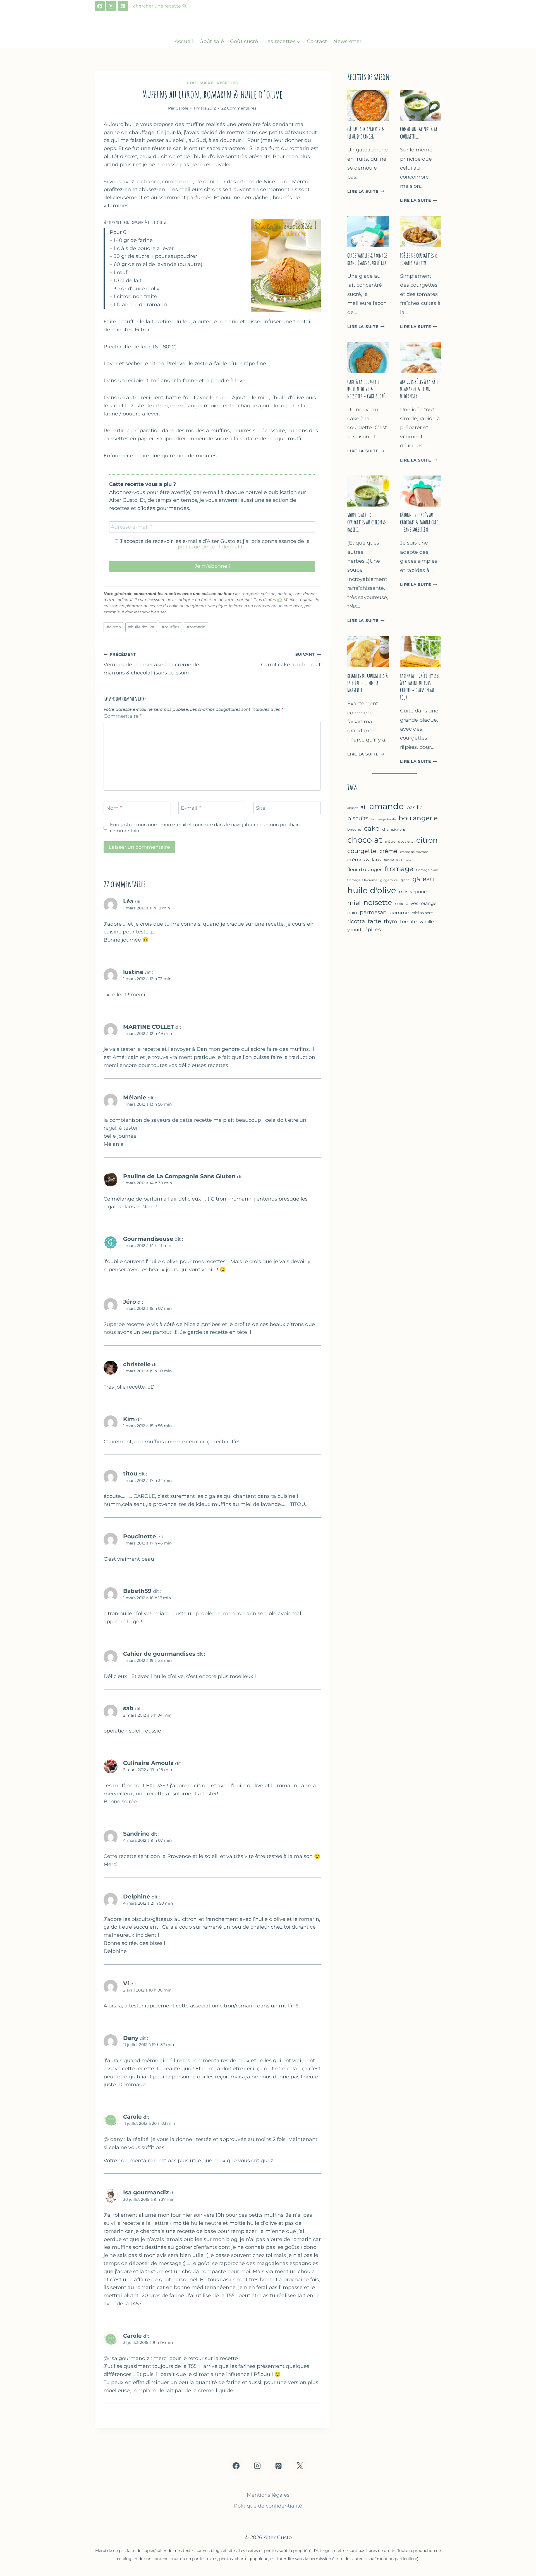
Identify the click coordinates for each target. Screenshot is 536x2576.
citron (114, 627)
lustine (133, 972)
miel (354, 903)
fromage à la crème (362, 880)
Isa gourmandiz (146, 2192)
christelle (137, 1364)
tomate (408, 921)
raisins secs (422, 913)
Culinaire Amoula (148, 1763)
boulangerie (418, 818)
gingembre (389, 880)
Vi (126, 1983)
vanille (427, 921)
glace (405, 880)
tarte (374, 921)
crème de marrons (414, 852)
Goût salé (212, 41)
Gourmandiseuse (148, 1239)
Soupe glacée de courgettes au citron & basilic (367, 522)
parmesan (373, 912)
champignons (394, 829)
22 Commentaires (239, 108)
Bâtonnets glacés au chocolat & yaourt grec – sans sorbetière (419, 522)
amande (387, 806)
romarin (196, 627)
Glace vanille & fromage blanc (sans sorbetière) (367, 259)
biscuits (358, 818)
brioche (354, 829)
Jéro (130, 1302)
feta (408, 860)
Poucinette (140, 1536)
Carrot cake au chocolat (291, 660)
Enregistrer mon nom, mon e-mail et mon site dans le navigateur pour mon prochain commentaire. (205, 827)
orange (429, 903)
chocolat (365, 840)
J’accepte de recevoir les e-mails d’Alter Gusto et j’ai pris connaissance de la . (214, 544)
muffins (171, 627)
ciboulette (406, 842)
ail (363, 807)
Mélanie (135, 1097)
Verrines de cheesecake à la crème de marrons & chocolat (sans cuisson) (151, 664)
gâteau (423, 879)
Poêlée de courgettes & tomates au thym (419, 259)
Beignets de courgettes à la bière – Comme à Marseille (368, 683)
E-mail (191, 808)
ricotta (356, 921)
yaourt (355, 930)
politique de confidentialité (212, 547)
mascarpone (413, 892)
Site (261, 808)
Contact (317, 41)
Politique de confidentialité (268, 2506)
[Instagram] (111, 6)
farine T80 (393, 860)
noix (399, 904)
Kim (129, 1419)
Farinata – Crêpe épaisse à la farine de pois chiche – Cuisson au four (420, 687)
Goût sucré (244, 41)
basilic (414, 807)
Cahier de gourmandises (159, 1654)
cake (372, 828)
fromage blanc (427, 870)
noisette (378, 902)
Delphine (137, 1896)
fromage (399, 869)
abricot (352, 808)
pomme (399, 912)
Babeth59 (137, 1591)
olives (412, 903)
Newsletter (347, 41)
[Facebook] (100, 6)
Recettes (227, 83)
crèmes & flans (364, 860)
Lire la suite (366, 191)
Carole (132, 2117)
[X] (300, 2466)
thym (391, 921)
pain (352, 913)
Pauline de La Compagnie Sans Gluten (179, 1176)
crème (388, 851)
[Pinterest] (123, 6)
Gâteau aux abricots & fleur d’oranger (366, 133)
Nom (114, 808)
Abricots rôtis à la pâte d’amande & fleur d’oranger (419, 389)
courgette (362, 851)
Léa (128, 901)
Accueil (184, 41)
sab (128, 1708)
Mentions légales (268, 2495)
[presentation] (368, 105)
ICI (279, 600)
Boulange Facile (384, 819)
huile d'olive (141, 627)
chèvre (390, 842)
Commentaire (123, 716)
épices (373, 930)
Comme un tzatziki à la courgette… (419, 133)
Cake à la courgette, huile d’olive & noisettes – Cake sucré (366, 389)
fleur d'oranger (365, 869)
